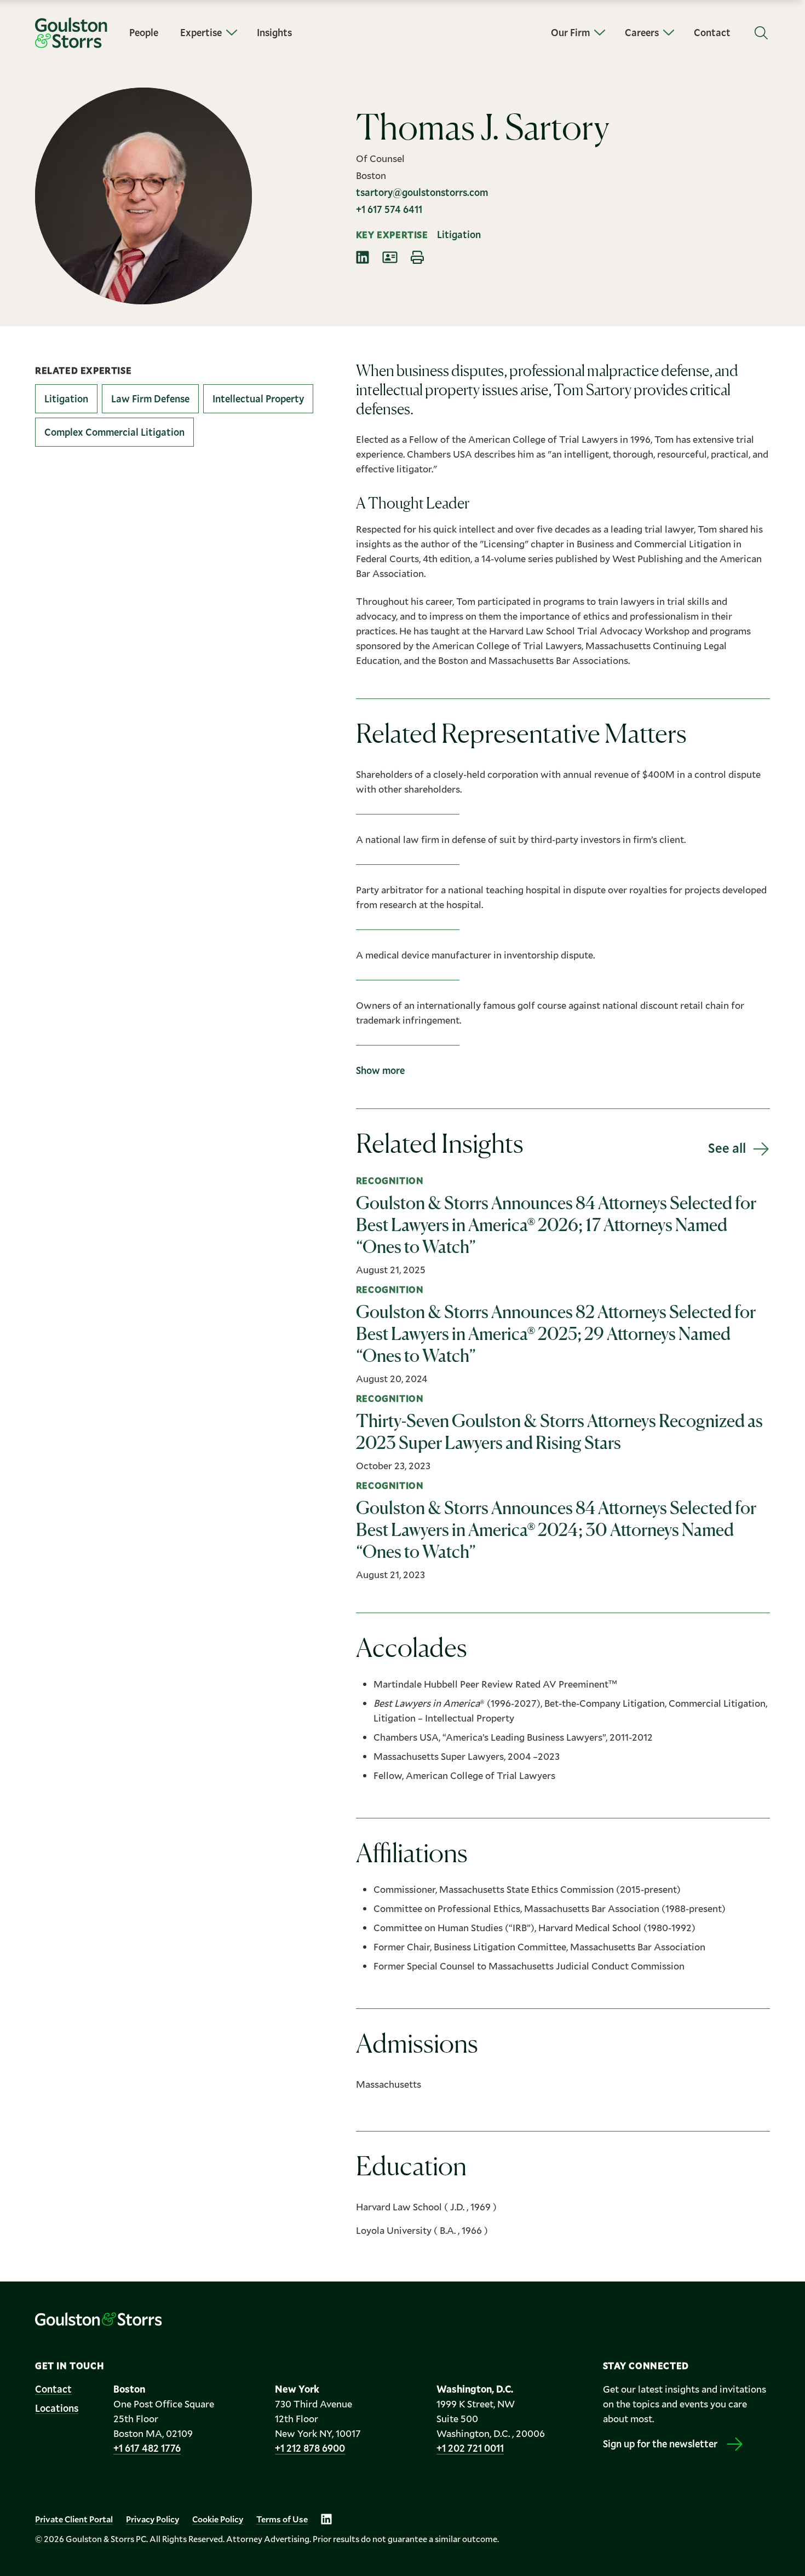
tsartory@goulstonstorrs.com (422, 192)
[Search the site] (761, 33)
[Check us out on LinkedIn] (326, 2519)
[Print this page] (417, 257)
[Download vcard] (390, 257)
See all (727, 1148)
